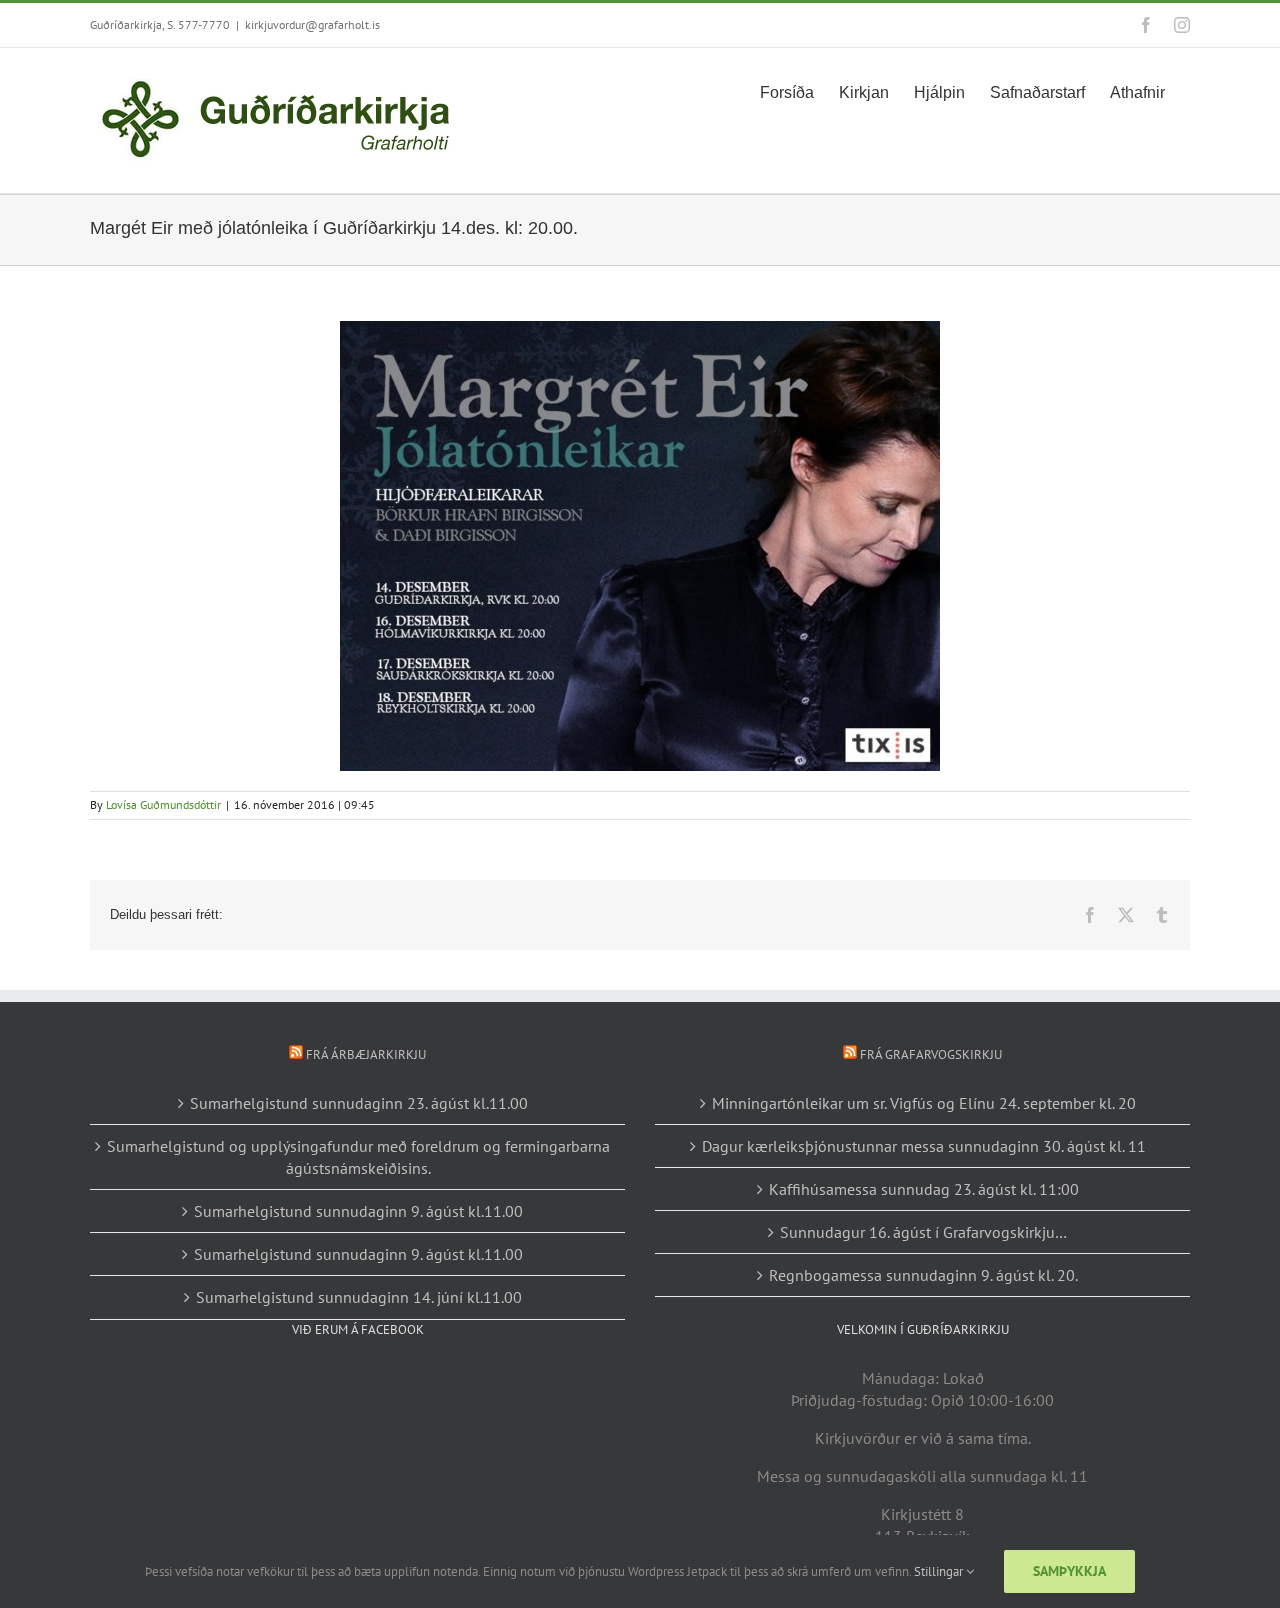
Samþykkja (1069, 1571)
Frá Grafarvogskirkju (931, 1054)
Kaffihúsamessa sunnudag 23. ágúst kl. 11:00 (924, 1189)
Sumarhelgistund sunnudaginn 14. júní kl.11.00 (359, 1297)
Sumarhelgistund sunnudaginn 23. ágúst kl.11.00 (359, 1103)
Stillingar (940, 1571)
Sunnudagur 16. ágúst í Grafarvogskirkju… (923, 1232)
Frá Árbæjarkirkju (366, 1054)
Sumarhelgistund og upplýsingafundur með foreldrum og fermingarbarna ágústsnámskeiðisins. (358, 1157)
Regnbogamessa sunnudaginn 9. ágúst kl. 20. (923, 1275)
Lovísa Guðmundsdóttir (163, 804)
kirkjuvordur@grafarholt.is (312, 24)
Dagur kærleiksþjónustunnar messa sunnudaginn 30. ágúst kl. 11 (924, 1146)
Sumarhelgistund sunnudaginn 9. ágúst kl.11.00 (358, 1211)
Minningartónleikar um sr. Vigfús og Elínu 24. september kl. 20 (924, 1103)
